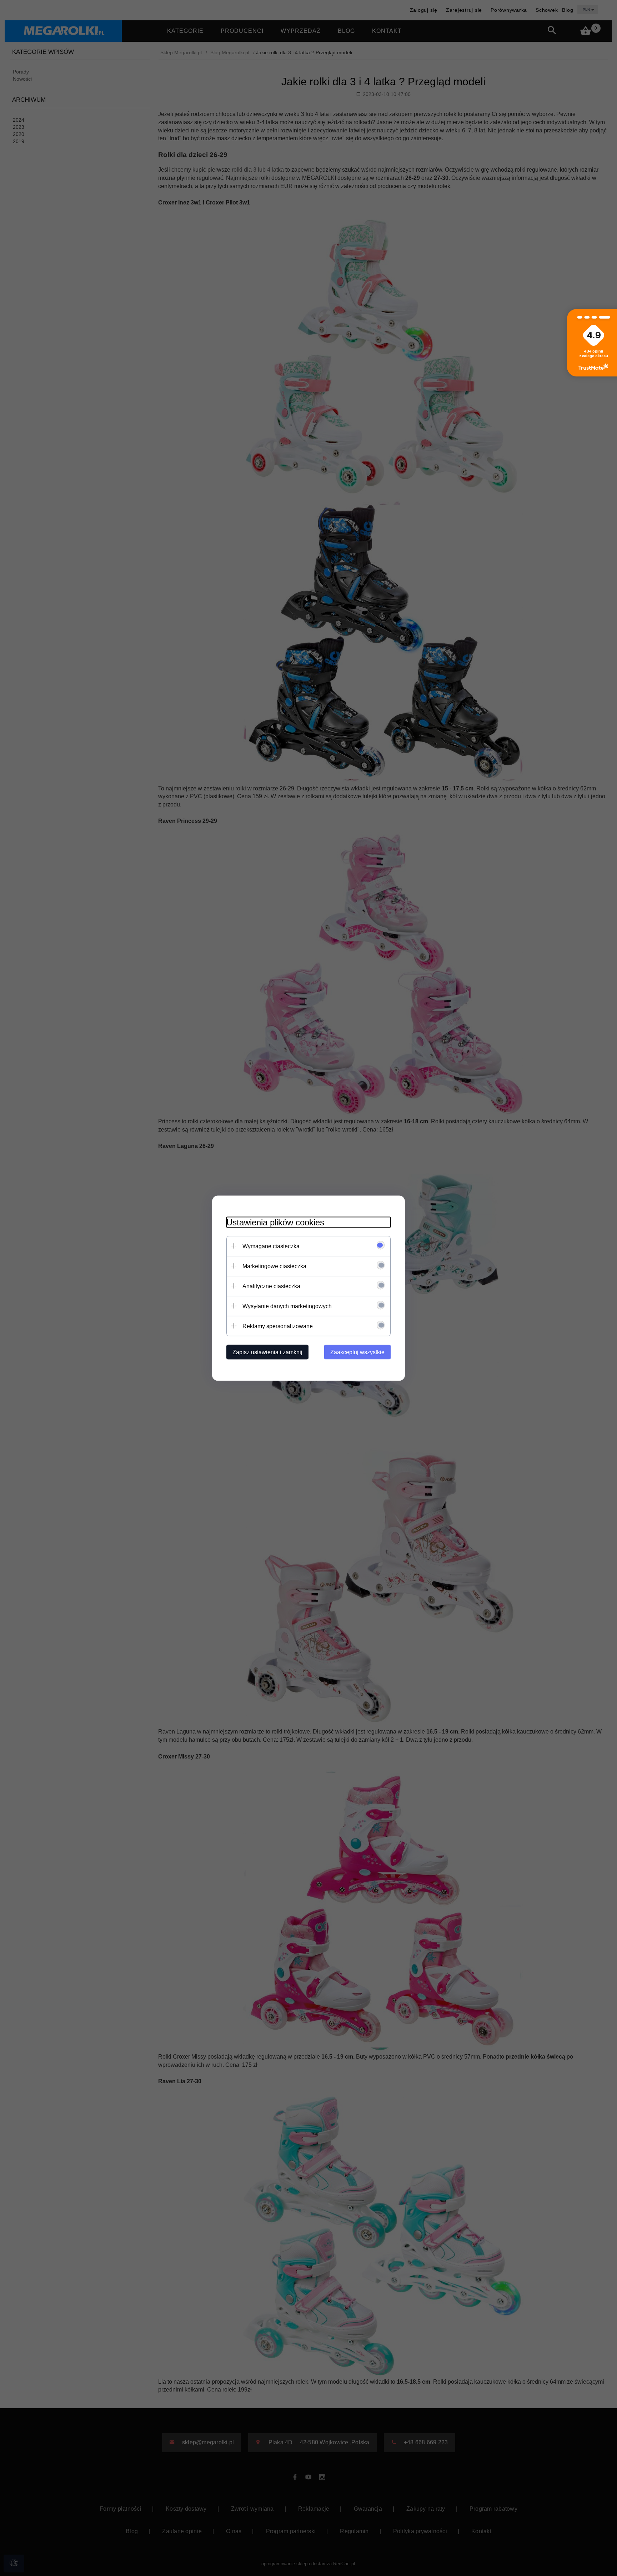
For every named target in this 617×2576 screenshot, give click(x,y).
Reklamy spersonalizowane (278, 1326)
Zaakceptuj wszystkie (357, 1352)
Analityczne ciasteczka (271, 1286)
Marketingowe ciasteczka (274, 1266)
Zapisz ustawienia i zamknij (267, 1352)
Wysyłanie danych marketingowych (287, 1306)
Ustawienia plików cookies (275, 1222)
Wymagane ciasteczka (271, 1246)
